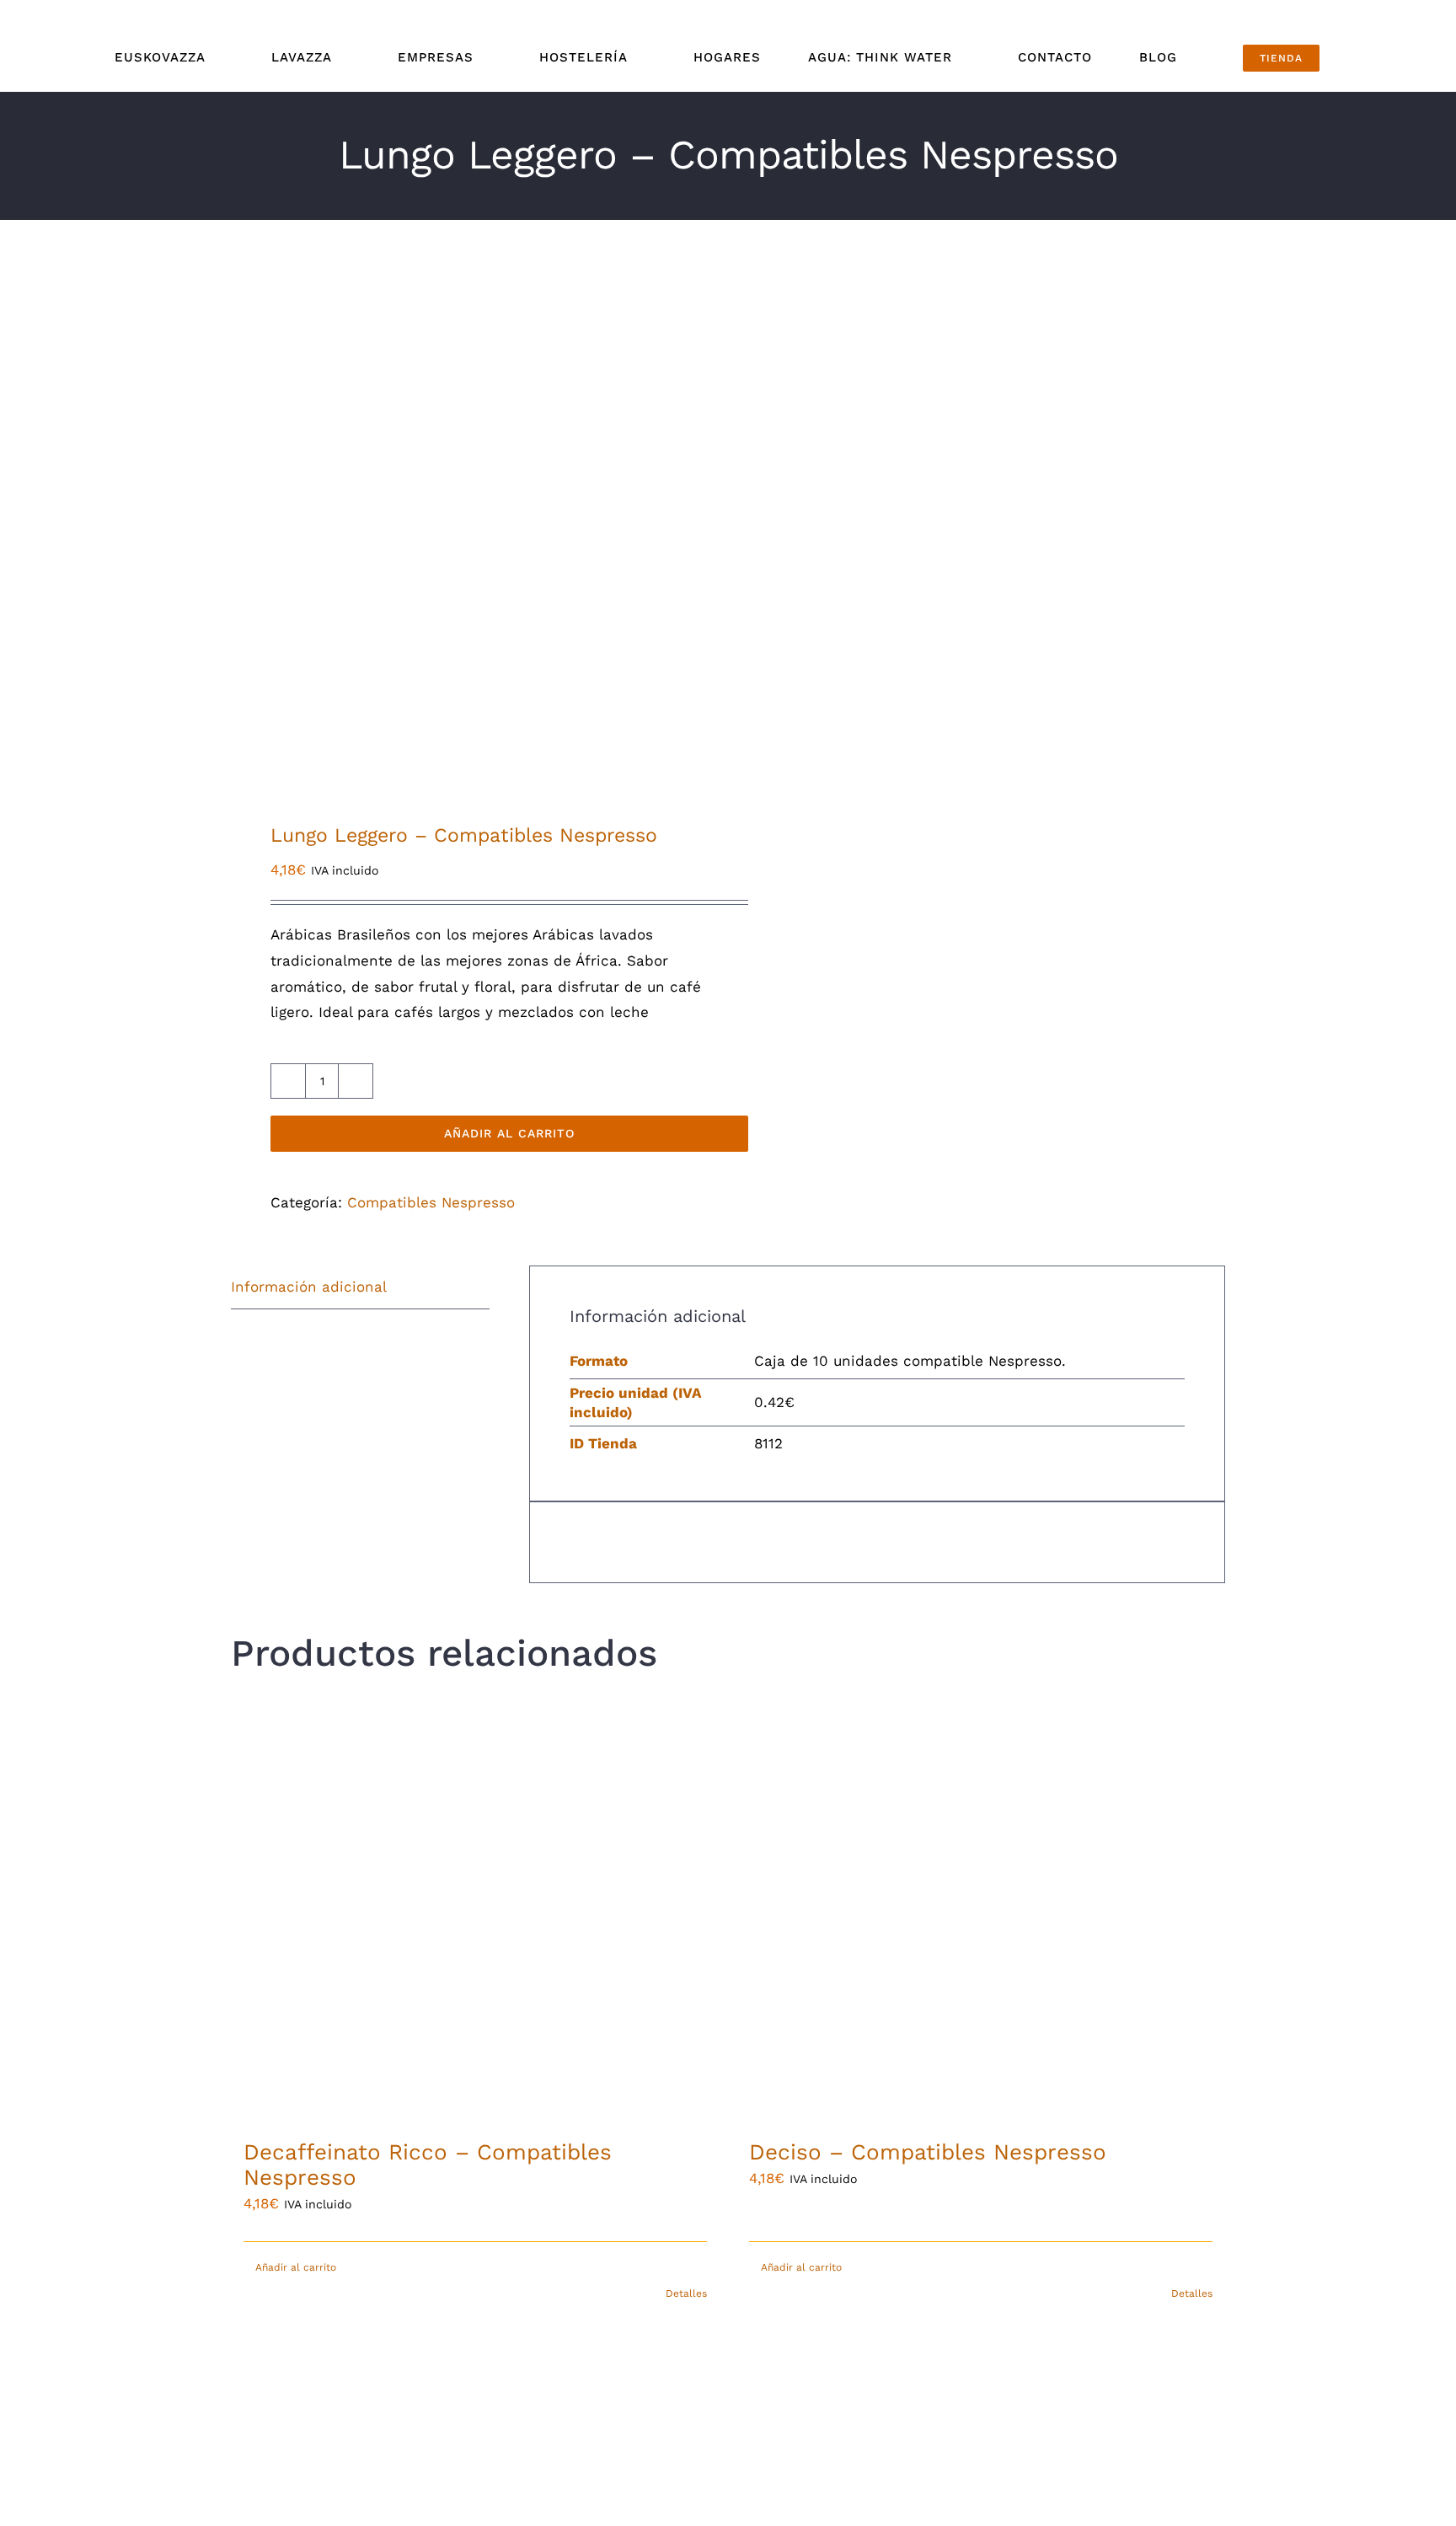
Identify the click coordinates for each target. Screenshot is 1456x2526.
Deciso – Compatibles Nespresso (928, 2152)
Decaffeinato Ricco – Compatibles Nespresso (428, 2165)
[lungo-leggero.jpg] (469, 543)
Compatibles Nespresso (431, 1202)
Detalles (686, 2293)
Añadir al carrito (509, 1133)
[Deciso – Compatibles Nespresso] (981, 1913)
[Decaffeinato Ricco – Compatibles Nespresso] (475, 1913)
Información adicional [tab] (309, 1287)
